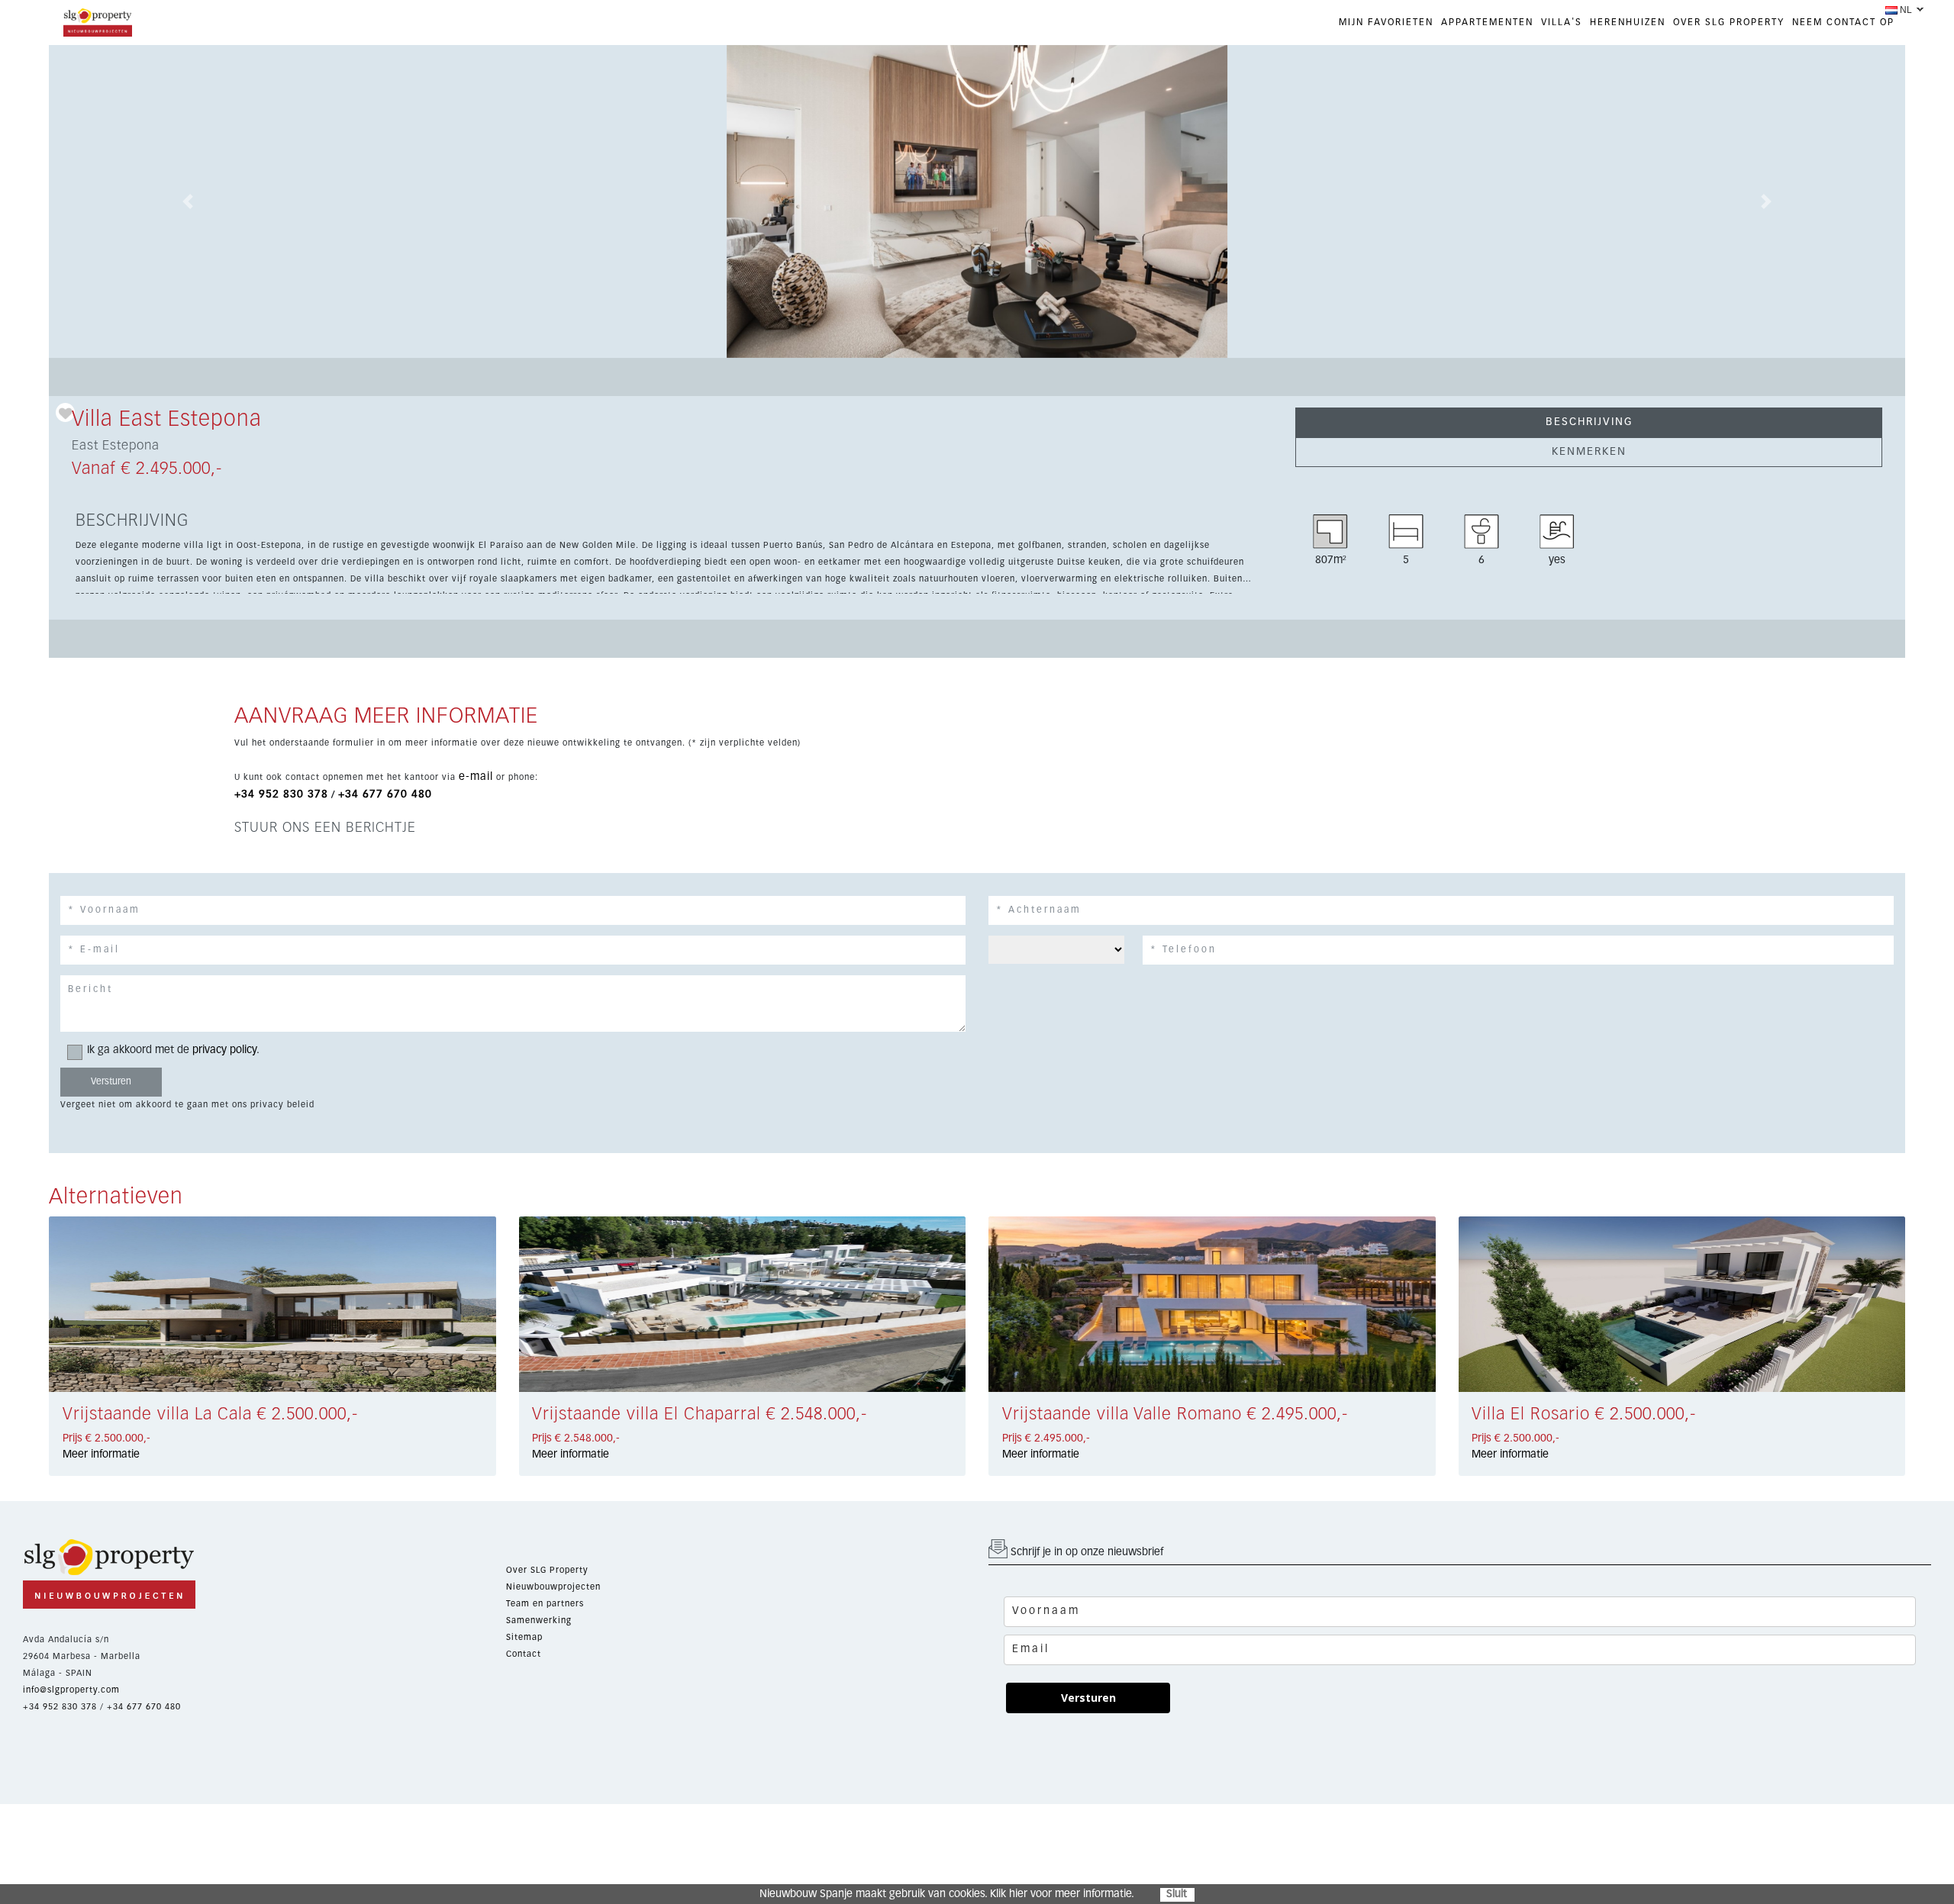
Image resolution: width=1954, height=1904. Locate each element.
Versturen (1088, 1698)
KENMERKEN (1589, 452)
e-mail (476, 777)
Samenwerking (539, 1620)
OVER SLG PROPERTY (1729, 23)
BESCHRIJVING (1589, 422)
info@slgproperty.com (71, 1690)
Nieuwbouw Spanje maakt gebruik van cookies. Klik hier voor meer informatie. (947, 1894)
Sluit (1177, 1894)
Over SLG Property (547, 1570)
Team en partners (545, 1604)
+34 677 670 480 (385, 794)
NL (1906, 10)
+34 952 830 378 (281, 794)
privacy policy (224, 1050)
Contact (524, 1654)
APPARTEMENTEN (1487, 23)
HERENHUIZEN (1628, 23)
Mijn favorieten (1386, 23)
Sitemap (524, 1637)
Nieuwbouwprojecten (553, 1587)
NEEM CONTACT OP (1843, 23)
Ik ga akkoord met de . (173, 1050)
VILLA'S (1562, 23)
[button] (188, 201)
